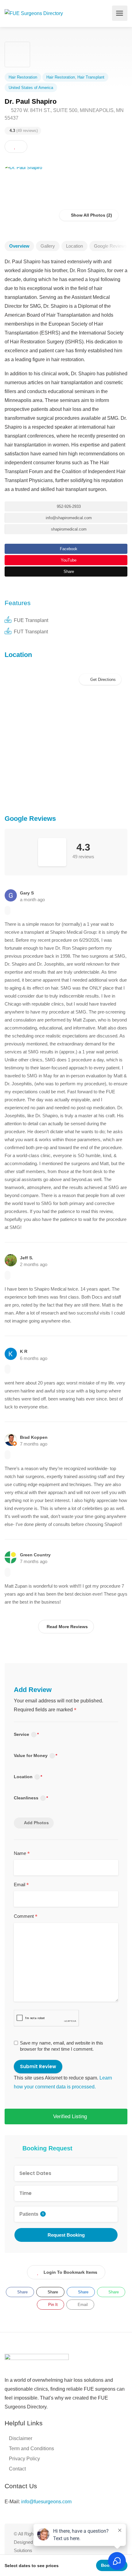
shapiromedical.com (68, 529)
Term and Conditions (31, 2449)
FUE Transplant (31, 620)
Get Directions (103, 680)
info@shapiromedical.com (68, 518)
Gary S (27, 893)
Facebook (68, 549)
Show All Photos (87, 215)
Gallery (48, 246)
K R (24, 1351)
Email (21, 1885)
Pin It (52, 2305)
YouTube (68, 560)
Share (68, 572)
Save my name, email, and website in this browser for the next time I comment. (62, 2046)
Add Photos (36, 1823)
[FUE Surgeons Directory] (34, 13)
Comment (26, 1917)
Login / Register (104, 13)
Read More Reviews (67, 1627)
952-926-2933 (68, 506)
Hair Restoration (23, 77)
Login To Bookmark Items (70, 2272)
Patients (32, 2214)
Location (74, 246)
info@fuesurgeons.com (46, 2502)
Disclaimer (21, 2438)
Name (22, 1854)
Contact (17, 2469)
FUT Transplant (31, 632)
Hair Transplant (91, 77)
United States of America (31, 88)
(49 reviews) (24, 131)
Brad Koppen (34, 1437)
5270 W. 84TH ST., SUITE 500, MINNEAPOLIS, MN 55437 (64, 114)
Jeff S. (27, 1258)
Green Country (35, 1555)
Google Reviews (111, 246)
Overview (19, 246)
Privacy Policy (24, 2459)
